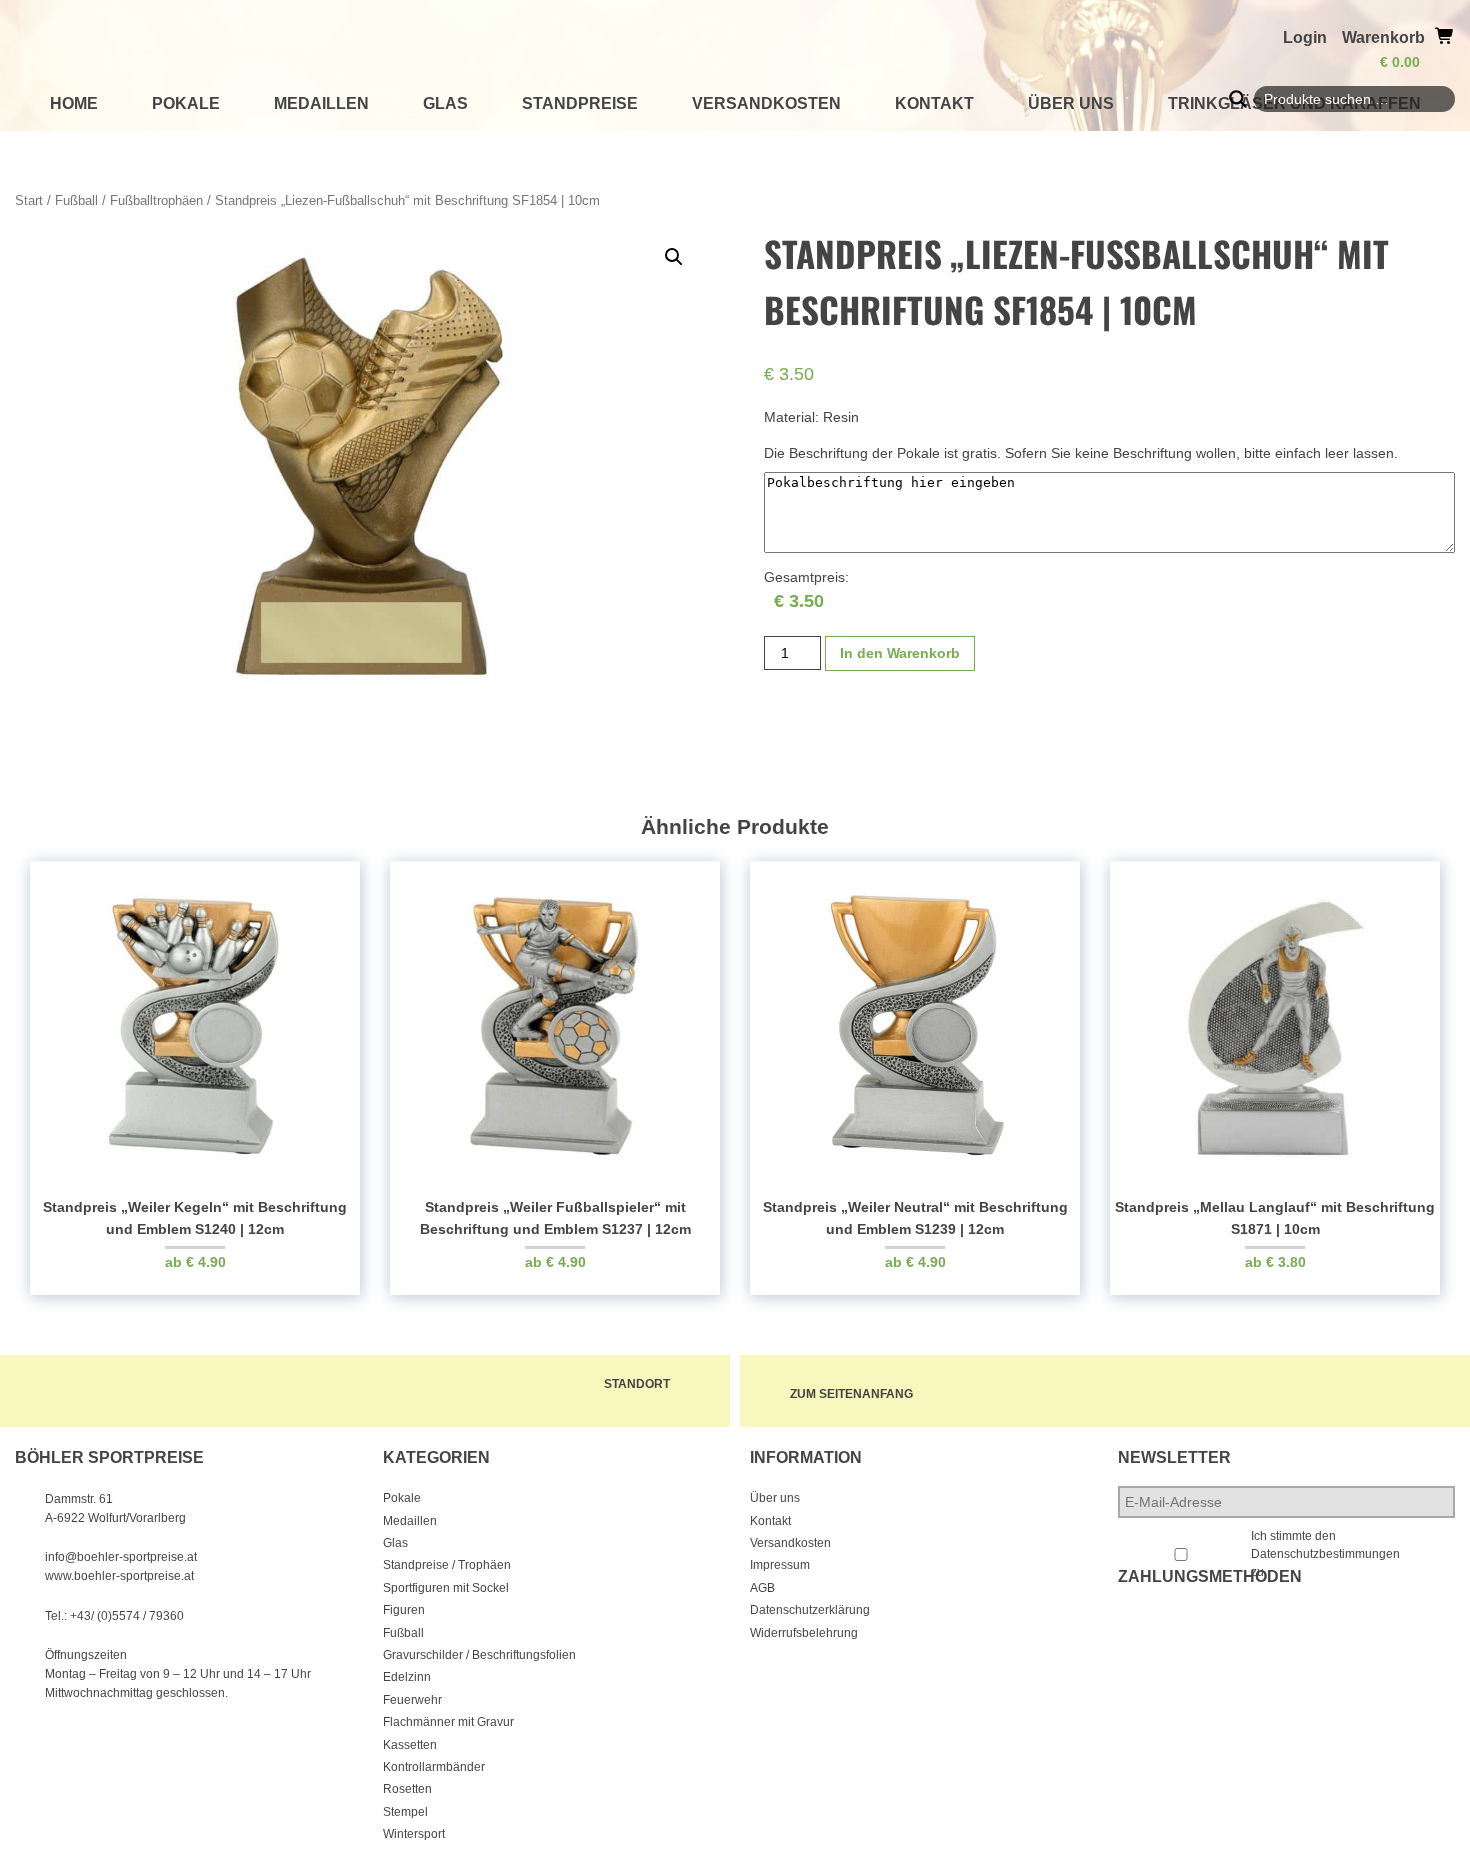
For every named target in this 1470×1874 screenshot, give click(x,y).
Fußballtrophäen (156, 200)
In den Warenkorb (900, 653)
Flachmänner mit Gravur (448, 1722)
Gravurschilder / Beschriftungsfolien (479, 1655)
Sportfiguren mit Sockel (446, 1588)
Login (1305, 37)
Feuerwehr (412, 1700)
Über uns (1071, 103)
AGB (762, 1588)
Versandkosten (766, 103)
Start (29, 200)
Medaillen (321, 103)
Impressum (780, 1565)
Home (74, 103)
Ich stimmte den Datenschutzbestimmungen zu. (1325, 1554)
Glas (445, 103)
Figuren (404, 1610)
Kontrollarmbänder (434, 1767)
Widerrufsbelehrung (804, 1633)
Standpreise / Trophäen (447, 1565)
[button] (674, 257)
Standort (637, 1384)
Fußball (76, 200)
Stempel (405, 1812)
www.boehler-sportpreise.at (119, 1576)
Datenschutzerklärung (810, 1610)
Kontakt (934, 103)
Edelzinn (407, 1677)
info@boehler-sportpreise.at (121, 1557)
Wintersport (414, 1834)
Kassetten (410, 1745)
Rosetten (407, 1789)
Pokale (186, 103)
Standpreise (580, 103)
